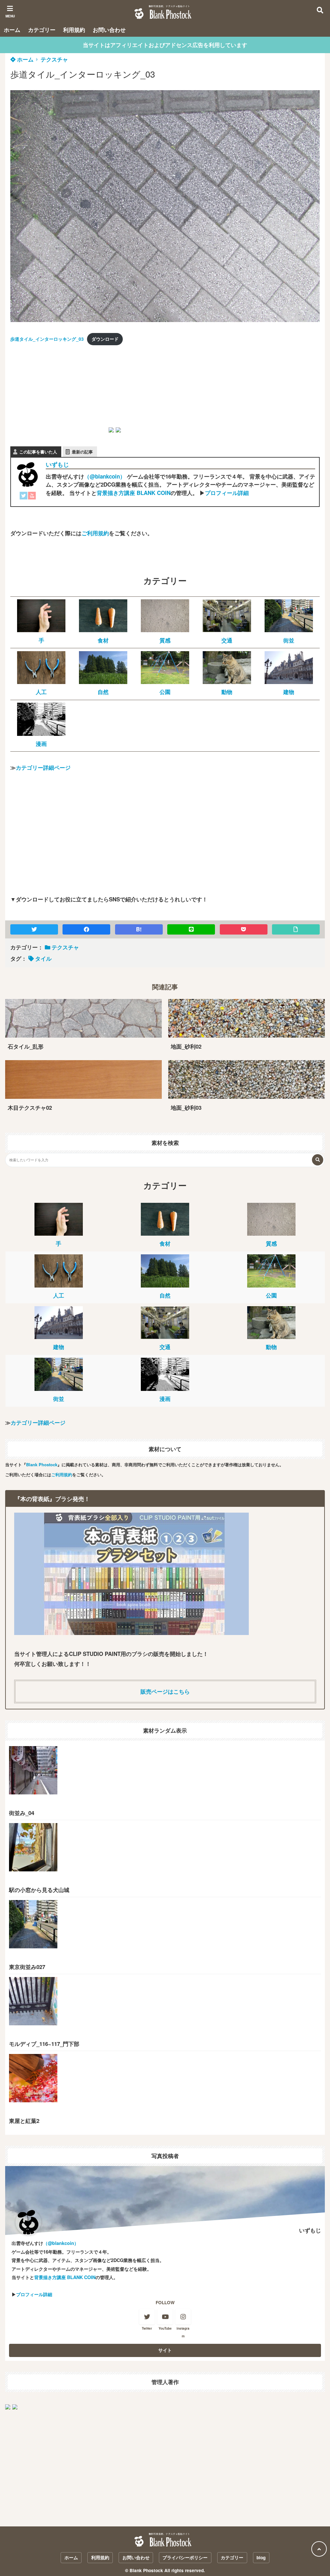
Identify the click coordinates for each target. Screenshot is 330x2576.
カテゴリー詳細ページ (43, 767)
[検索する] (318, 1160)
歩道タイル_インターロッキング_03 (47, 339)
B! (139, 929)
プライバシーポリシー (185, 2557)
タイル (43, 958)
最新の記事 (82, 452)
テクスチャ (54, 59)
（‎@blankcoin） (105, 476)
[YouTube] (32, 497)
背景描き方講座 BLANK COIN (134, 493)
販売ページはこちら (165, 1691)
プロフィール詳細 (227, 493)
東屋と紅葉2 (24, 2121)
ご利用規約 (95, 533)
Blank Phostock (42, 1464)
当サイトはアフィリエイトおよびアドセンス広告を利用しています (165, 45)
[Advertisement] (59, 392)
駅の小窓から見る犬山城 (39, 1890)
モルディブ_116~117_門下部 (44, 2044)
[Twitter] (24, 497)
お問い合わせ (109, 30)
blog (261, 2557)
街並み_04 (22, 1813)
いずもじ (57, 464)
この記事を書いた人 (38, 452)
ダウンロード (105, 339)
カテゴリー (42, 30)
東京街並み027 (27, 1967)
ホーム (12, 30)
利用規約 (74, 30)
